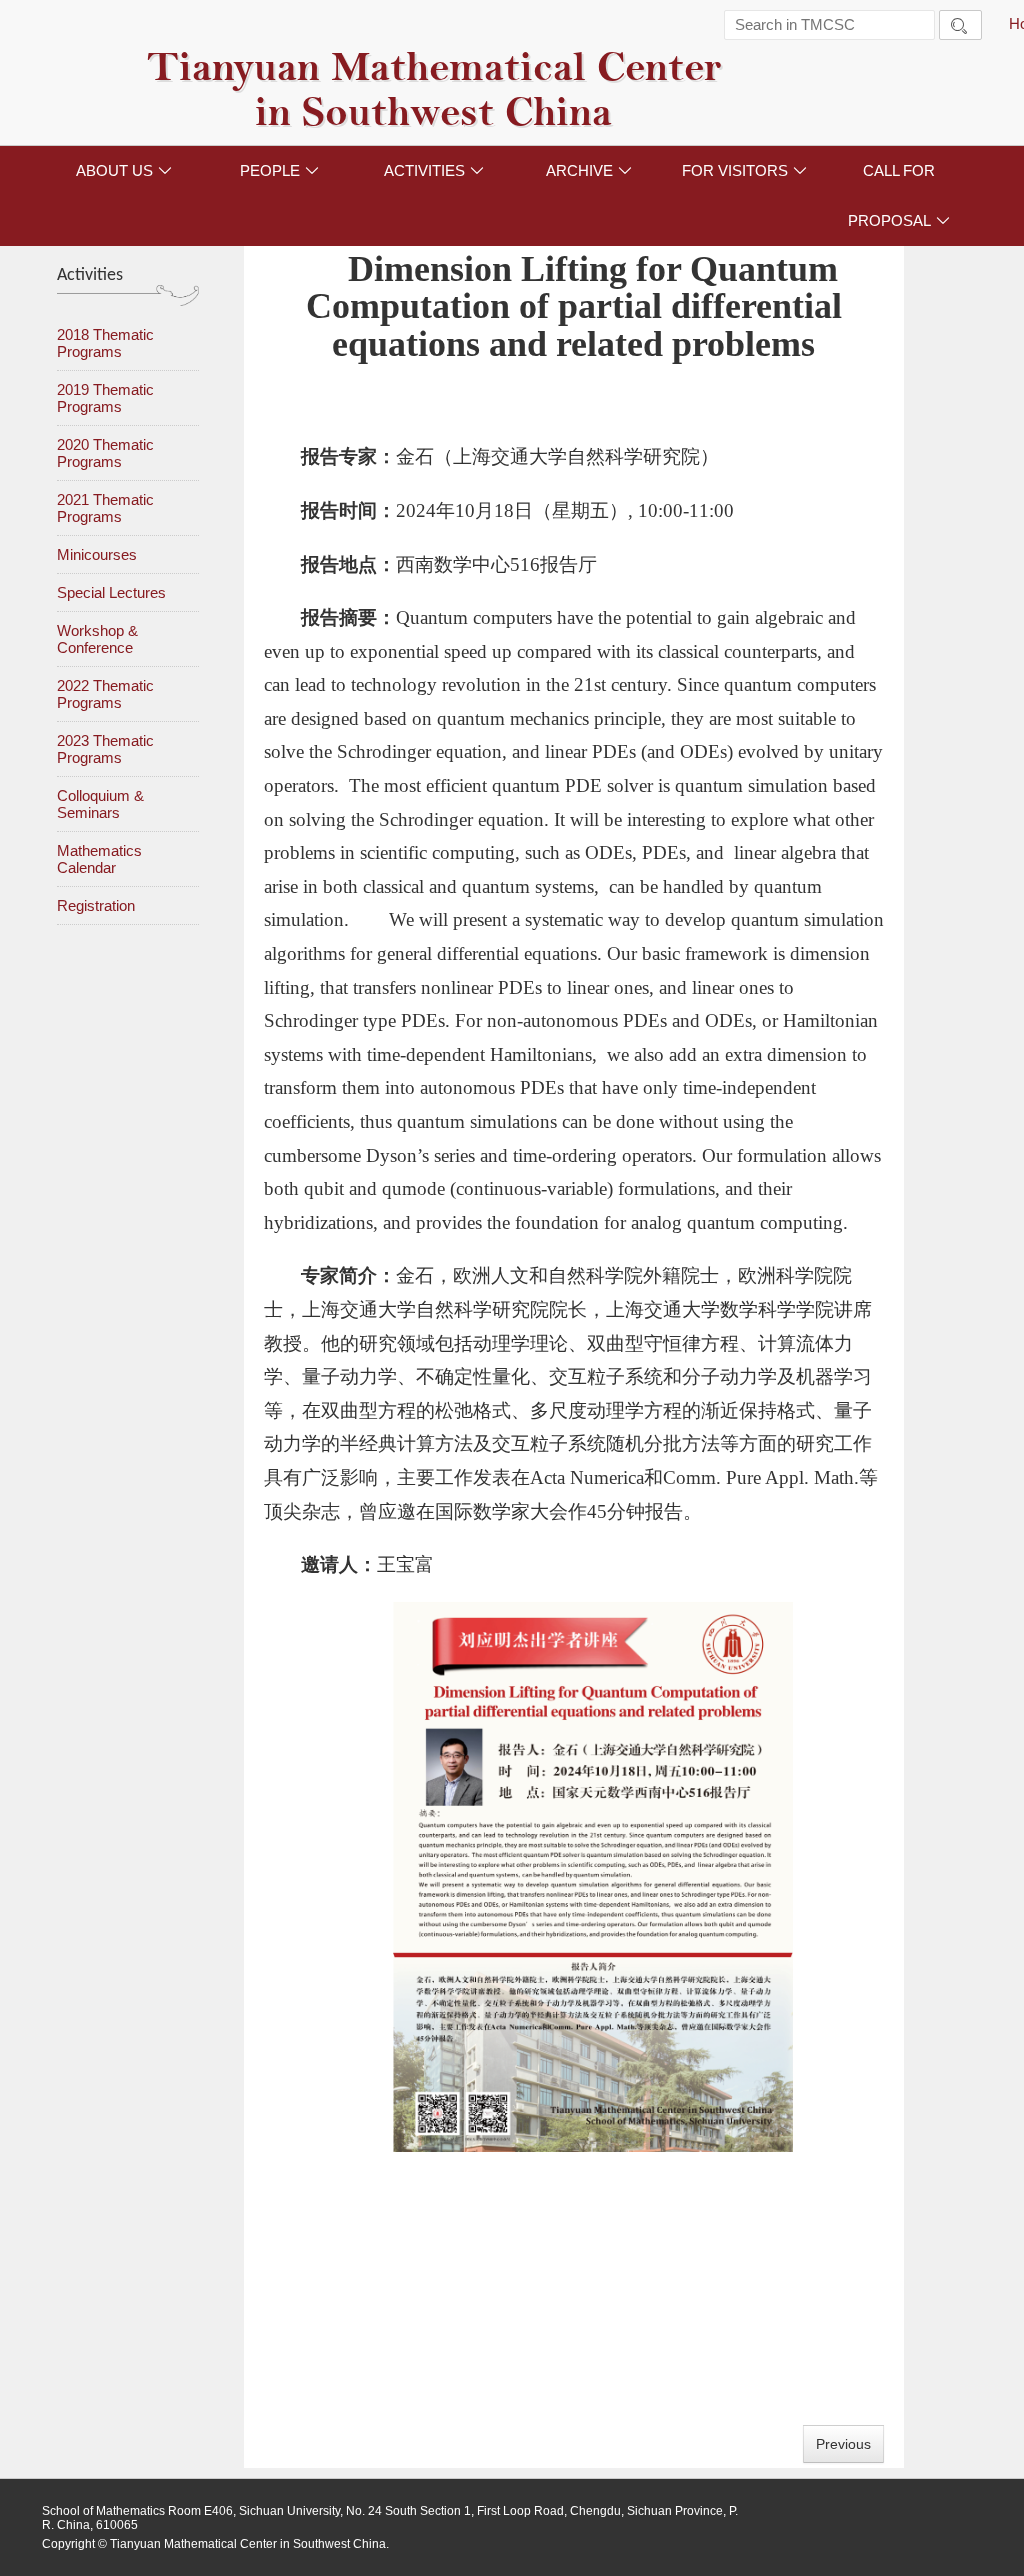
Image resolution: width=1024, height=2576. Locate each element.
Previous (843, 2444)
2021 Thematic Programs (105, 508)
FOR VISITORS (744, 170)
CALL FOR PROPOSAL (899, 195)
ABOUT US (124, 170)
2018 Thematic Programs (105, 343)
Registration (96, 905)
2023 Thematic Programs (105, 749)
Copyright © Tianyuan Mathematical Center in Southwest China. (215, 2544)
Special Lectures (111, 592)
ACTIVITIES (434, 170)
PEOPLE (279, 170)
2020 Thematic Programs (105, 453)
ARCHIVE (589, 170)
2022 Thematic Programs (105, 694)
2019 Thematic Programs (105, 398)
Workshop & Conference (97, 639)
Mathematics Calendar (99, 859)
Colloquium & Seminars (100, 804)
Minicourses (97, 554)
